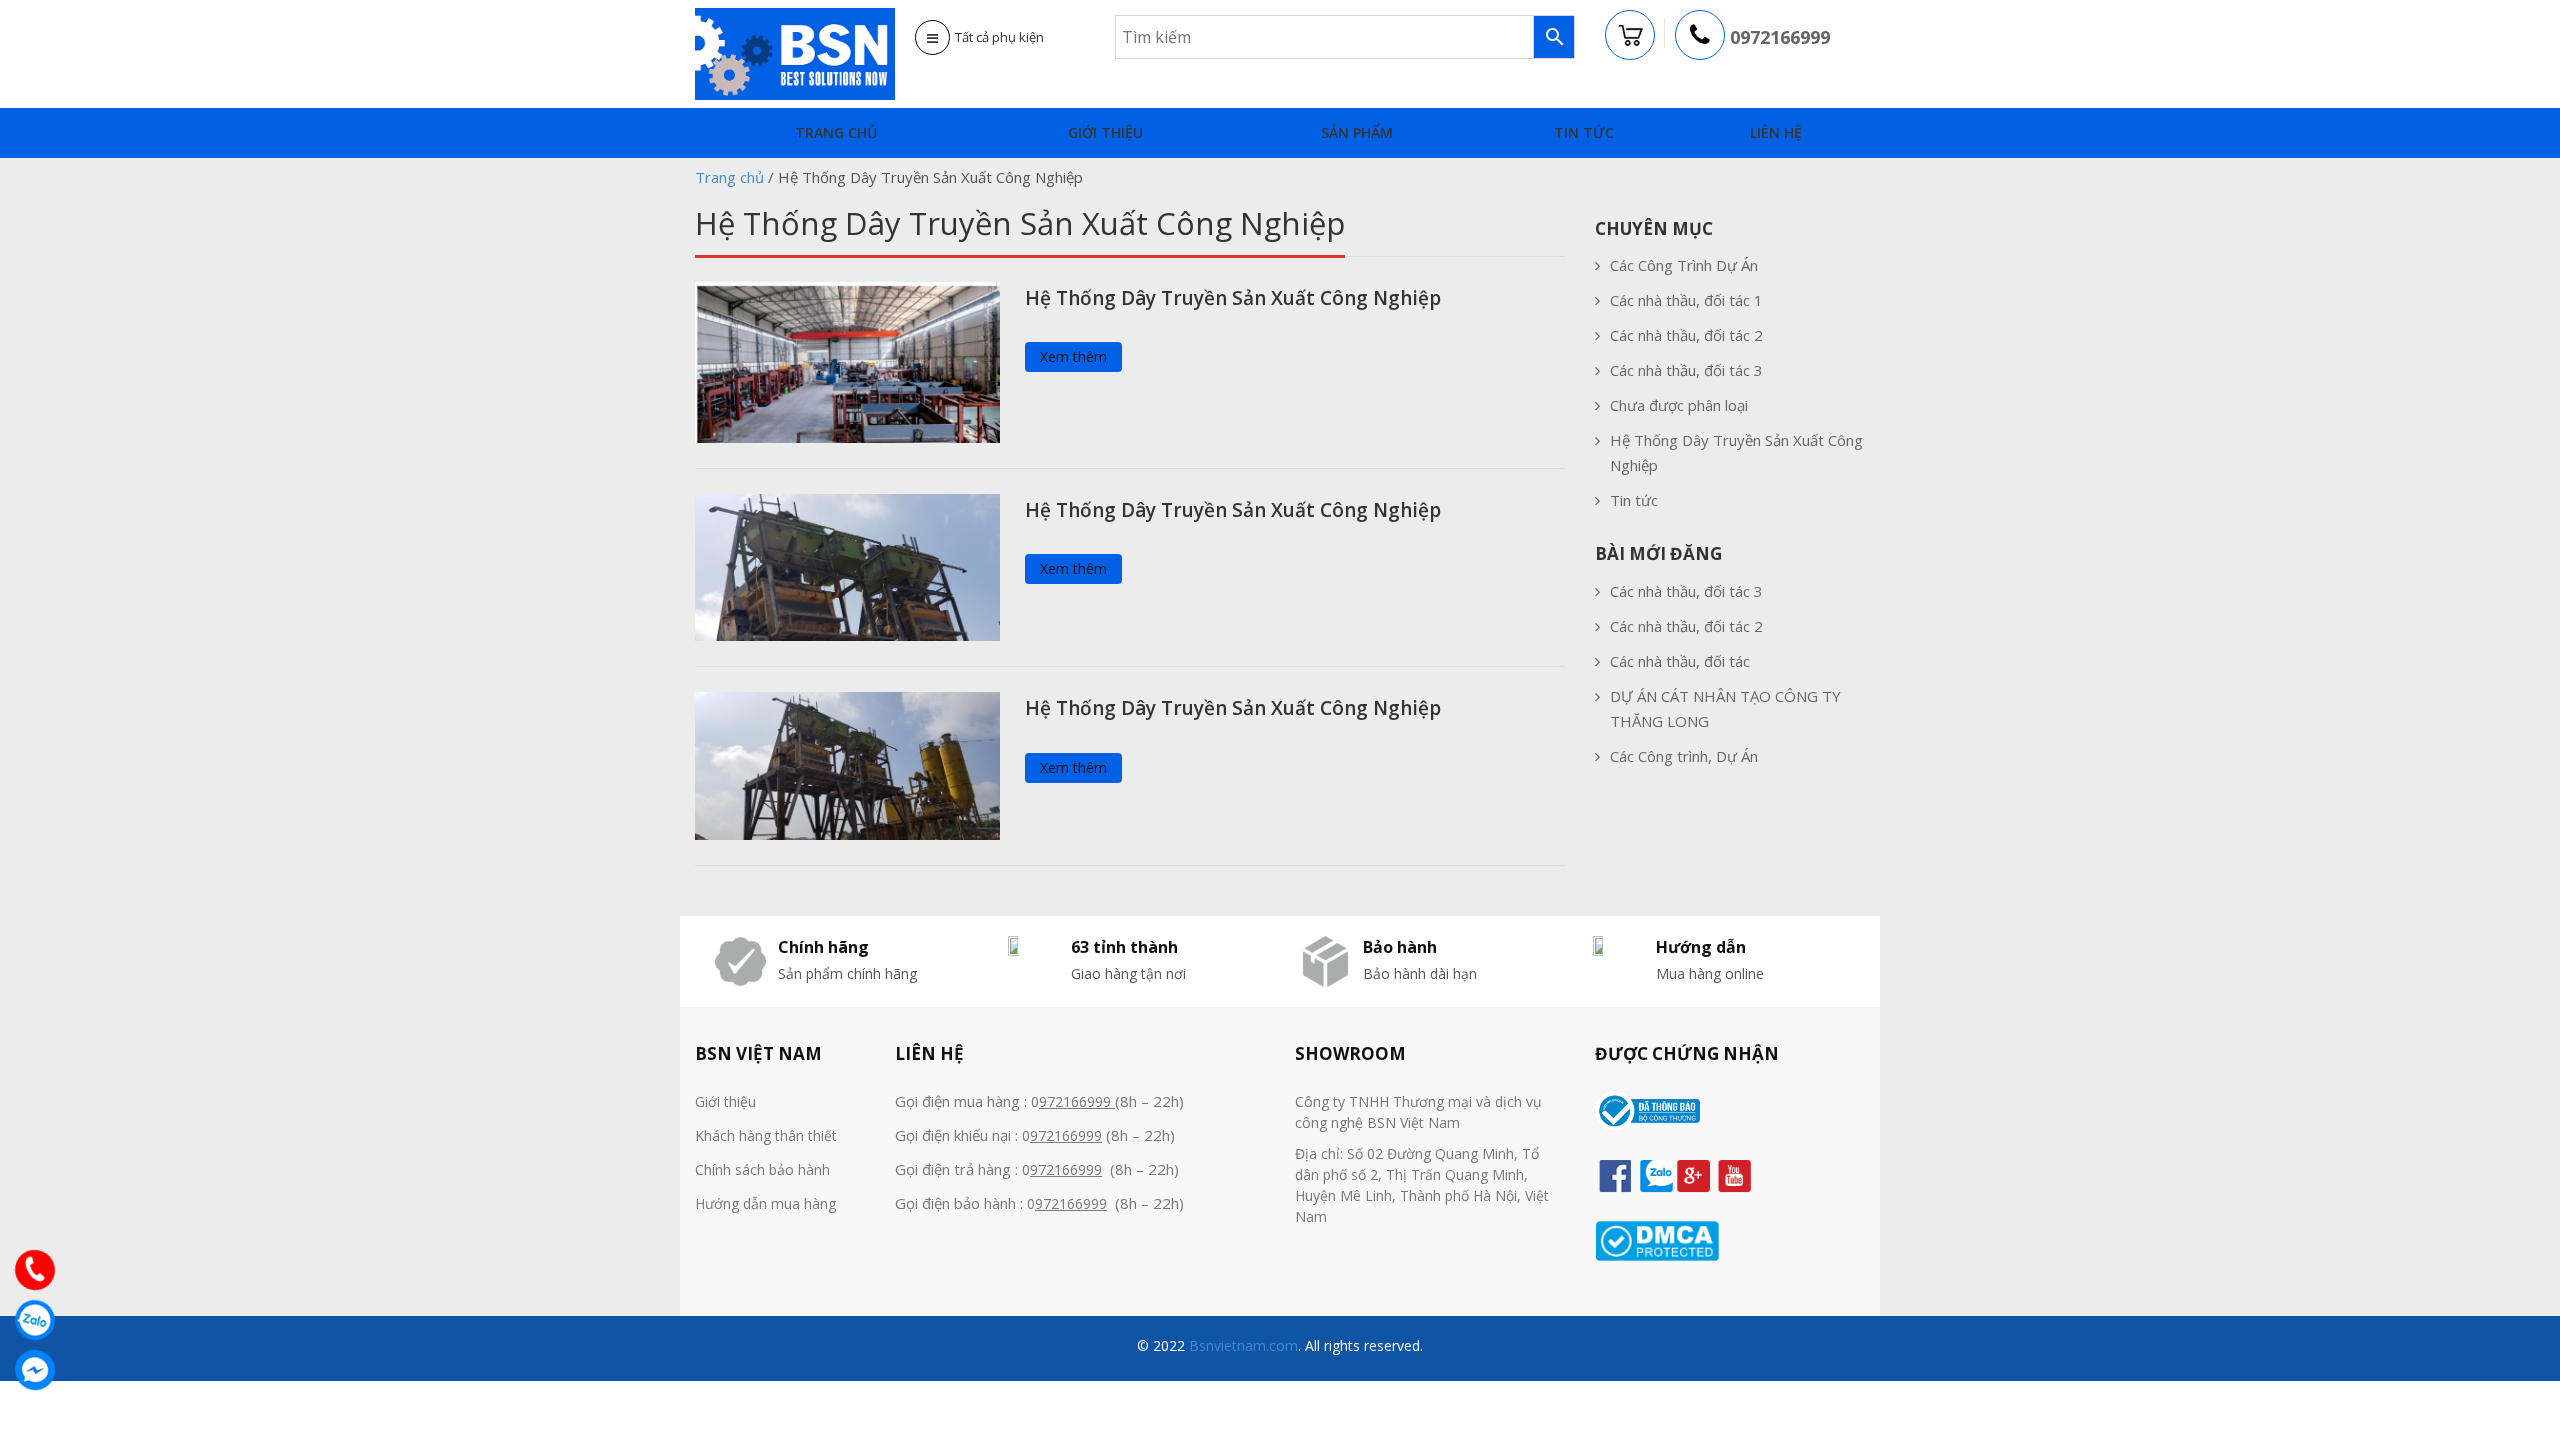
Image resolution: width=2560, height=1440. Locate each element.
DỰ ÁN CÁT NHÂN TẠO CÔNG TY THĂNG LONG (1725, 708)
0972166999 (1780, 37)
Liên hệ (1776, 132)
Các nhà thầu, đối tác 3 (1686, 370)
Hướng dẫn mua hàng (765, 1203)
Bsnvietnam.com (1241, 1345)
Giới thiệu (1105, 132)
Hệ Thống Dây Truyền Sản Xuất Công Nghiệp (1233, 298)
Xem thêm (1073, 356)
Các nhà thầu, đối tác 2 (1686, 335)
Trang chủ (836, 132)
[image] (847, 360)
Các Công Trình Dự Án (1684, 265)
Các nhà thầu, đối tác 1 (1686, 300)
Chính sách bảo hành (762, 1169)
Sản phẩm (1357, 132)
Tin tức (1584, 132)
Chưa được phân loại (1679, 405)
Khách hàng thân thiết (766, 1135)
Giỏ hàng (1631, 36)
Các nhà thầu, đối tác (1680, 661)
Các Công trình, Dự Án (1684, 756)
